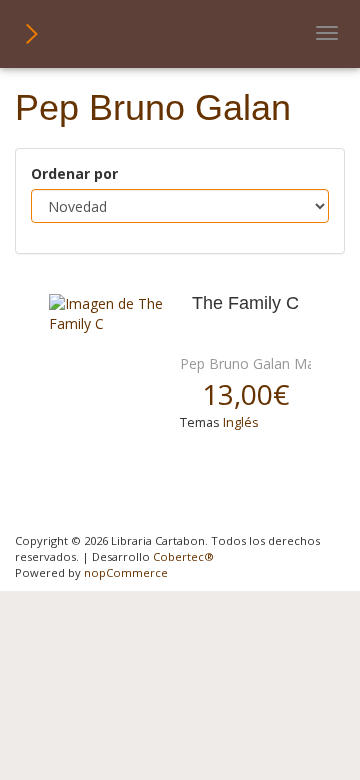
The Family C (245, 303)
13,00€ (245, 394)
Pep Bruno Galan (235, 363)
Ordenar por (74, 173)
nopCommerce (126, 572)
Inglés (241, 422)
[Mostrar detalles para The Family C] (107, 314)
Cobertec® (183, 556)
